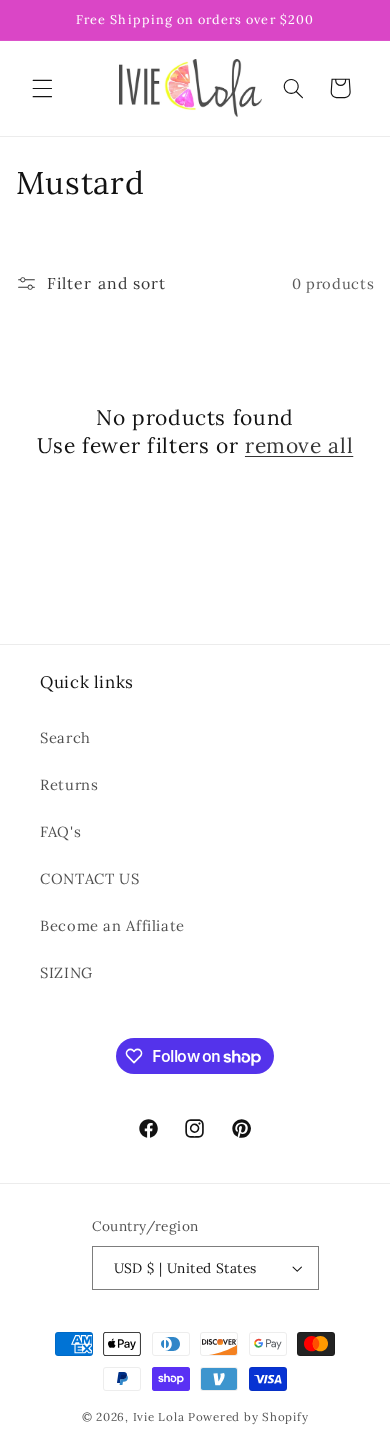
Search (65, 737)
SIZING (66, 972)
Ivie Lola (159, 1416)
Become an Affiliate (112, 925)
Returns (69, 784)
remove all (299, 445)
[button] (42, 88)
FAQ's (60, 831)
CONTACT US (89, 878)
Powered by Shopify (248, 1416)
